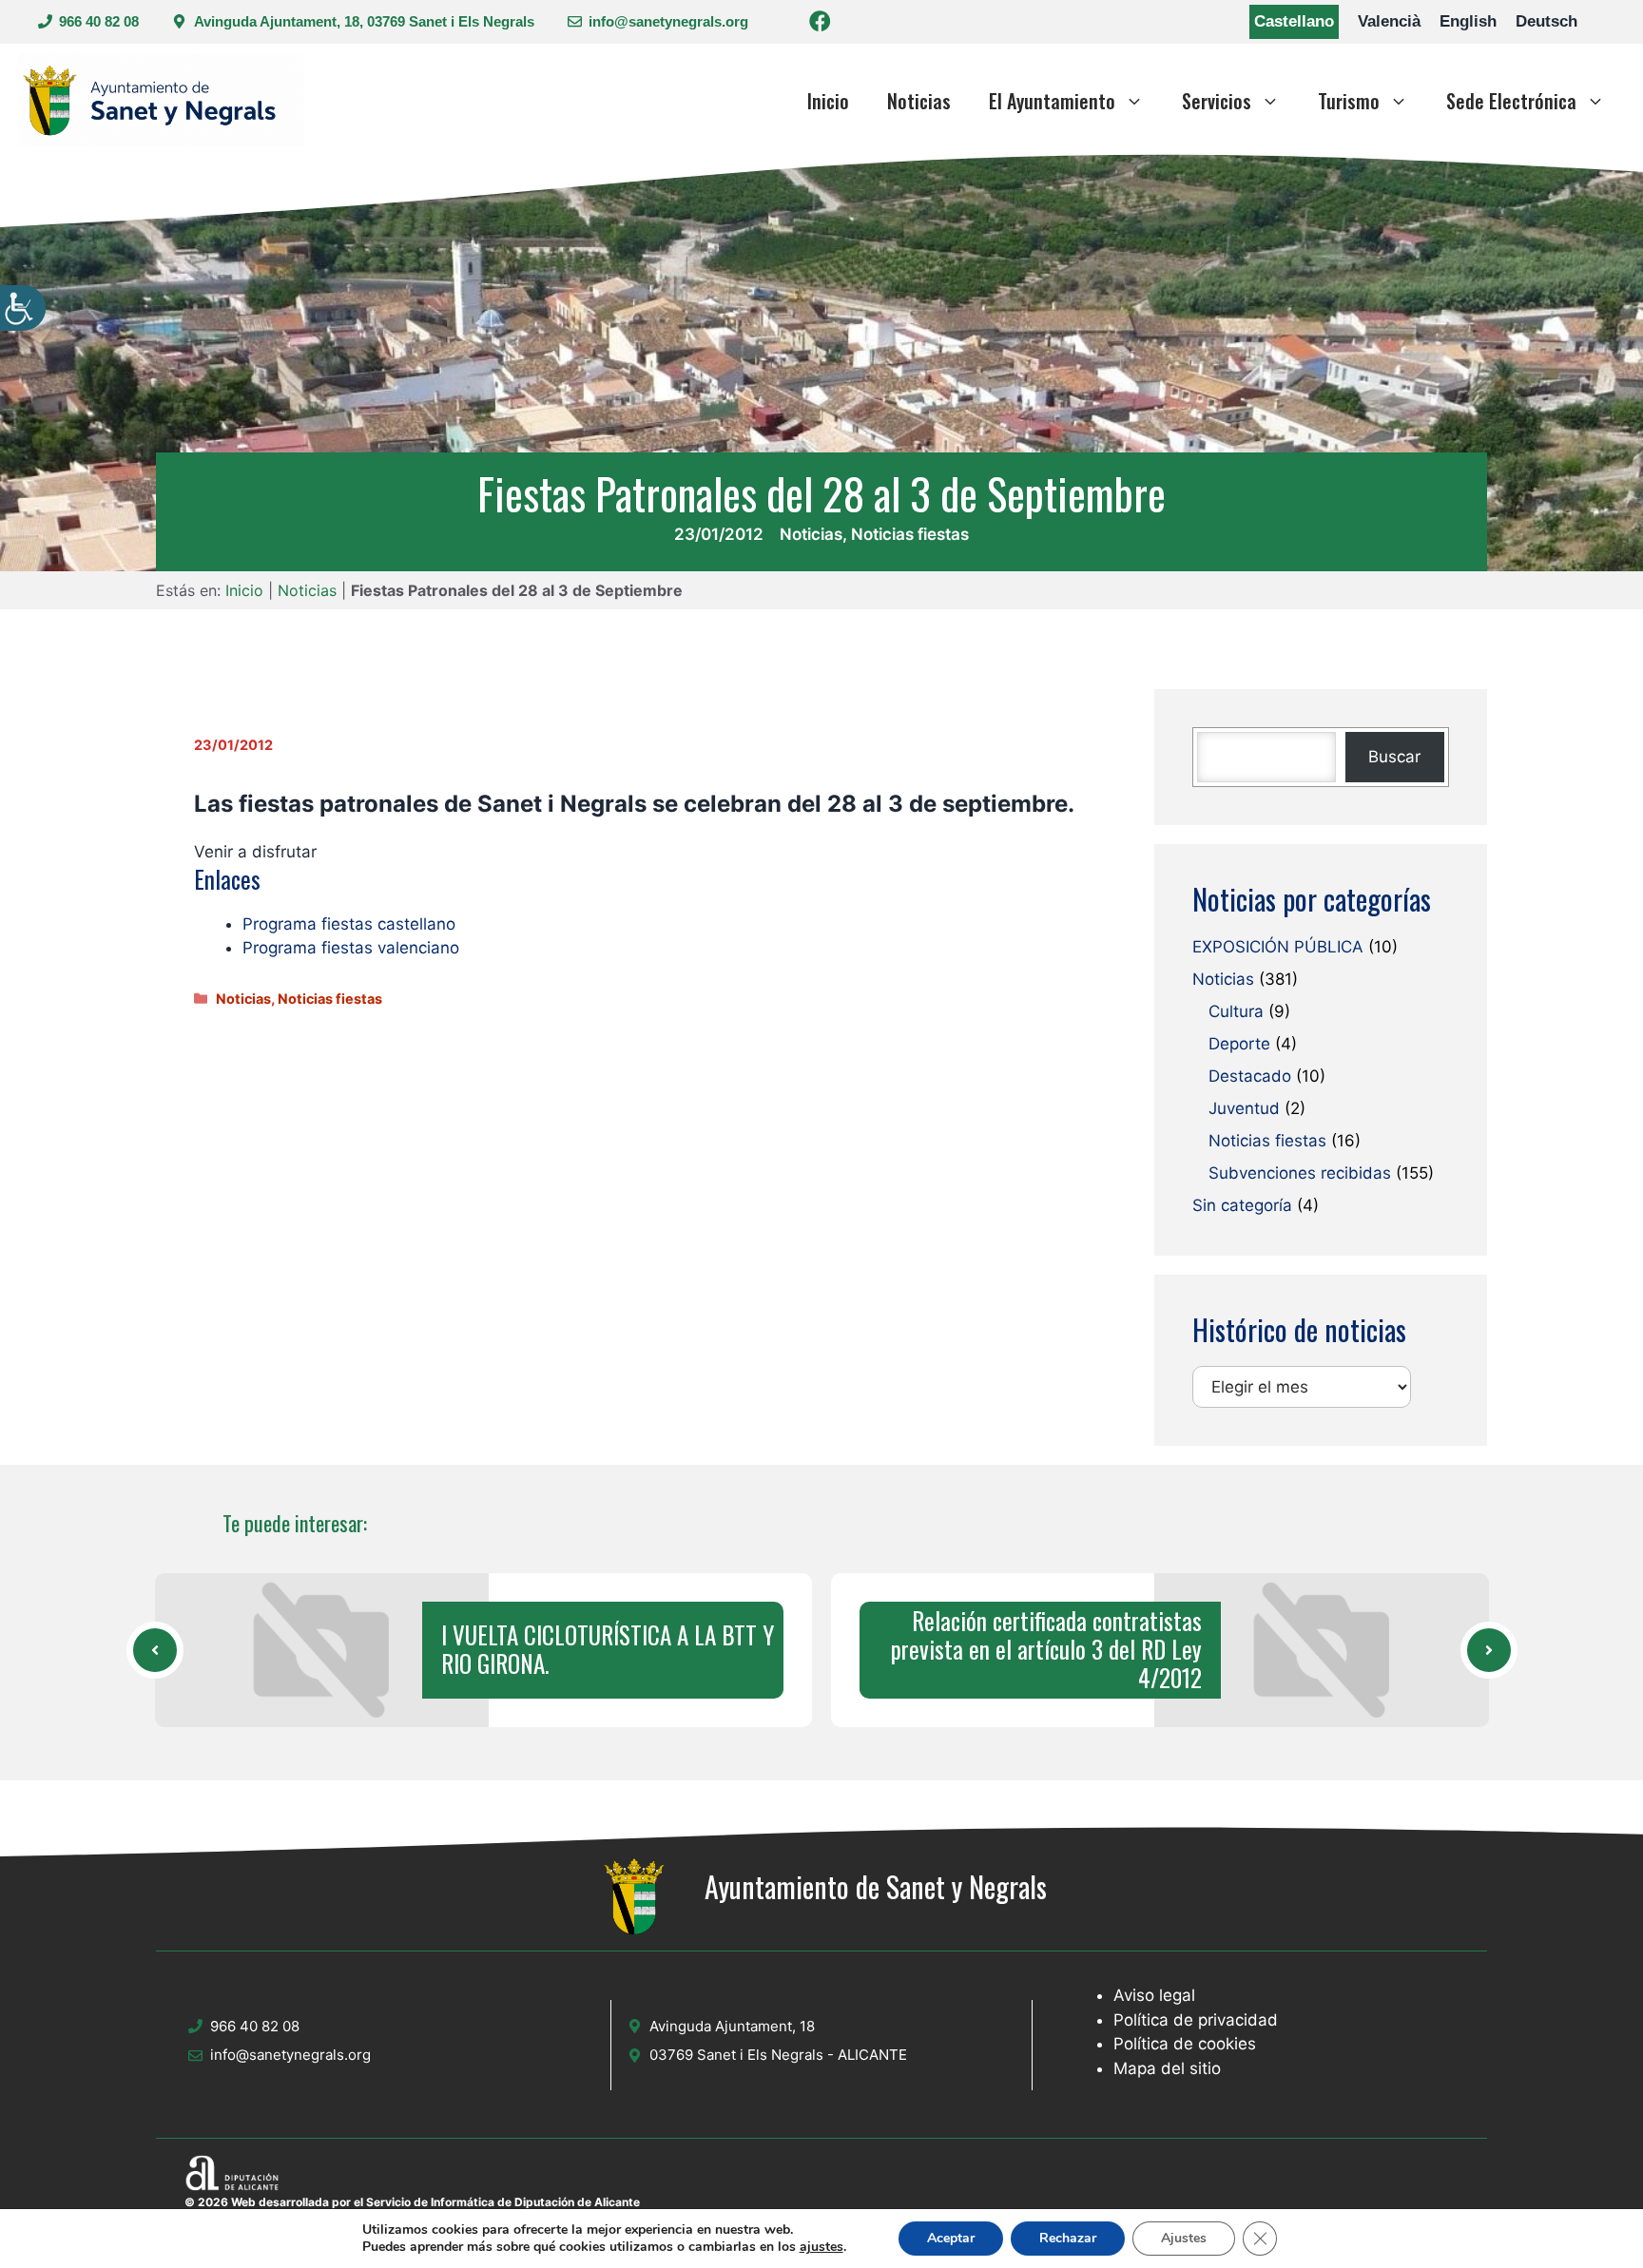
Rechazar (1068, 2238)
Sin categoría (1242, 1205)
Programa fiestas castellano (349, 924)
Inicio (828, 101)
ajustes (821, 2247)
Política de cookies (1185, 2044)
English (1468, 21)
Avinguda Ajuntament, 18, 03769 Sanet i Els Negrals (364, 21)
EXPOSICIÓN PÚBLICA (1278, 947)
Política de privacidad (1196, 2020)
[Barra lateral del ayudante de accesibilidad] (23, 308)
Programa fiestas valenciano (351, 948)
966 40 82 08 (99, 21)
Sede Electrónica (1511, 101)
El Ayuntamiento (1052, 101)
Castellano (1294, 21)
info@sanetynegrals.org (668, 21)
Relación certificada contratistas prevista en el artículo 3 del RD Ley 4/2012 (1046, 1649)
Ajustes (1184, 2238)
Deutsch (1546, 21)
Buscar (1394, 757)
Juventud (1244, 1108)
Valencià (1389, 21)
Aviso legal (1154, 1995)
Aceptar (951, 2238)
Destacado (1250, 1076)
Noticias (919, 101)
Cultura (1236, 1011)
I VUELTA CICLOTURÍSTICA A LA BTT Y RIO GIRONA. (608, 1649)
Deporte (1239, 1044)
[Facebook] (820, 24)
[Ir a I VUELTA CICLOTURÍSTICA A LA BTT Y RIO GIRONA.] (155, 1650)
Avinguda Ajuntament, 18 (732, 2026)
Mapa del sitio (1167, 2068)
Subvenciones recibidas (1300, 1173)
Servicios (1217, 101)
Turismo (1349, 101)
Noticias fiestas (910, 534)
